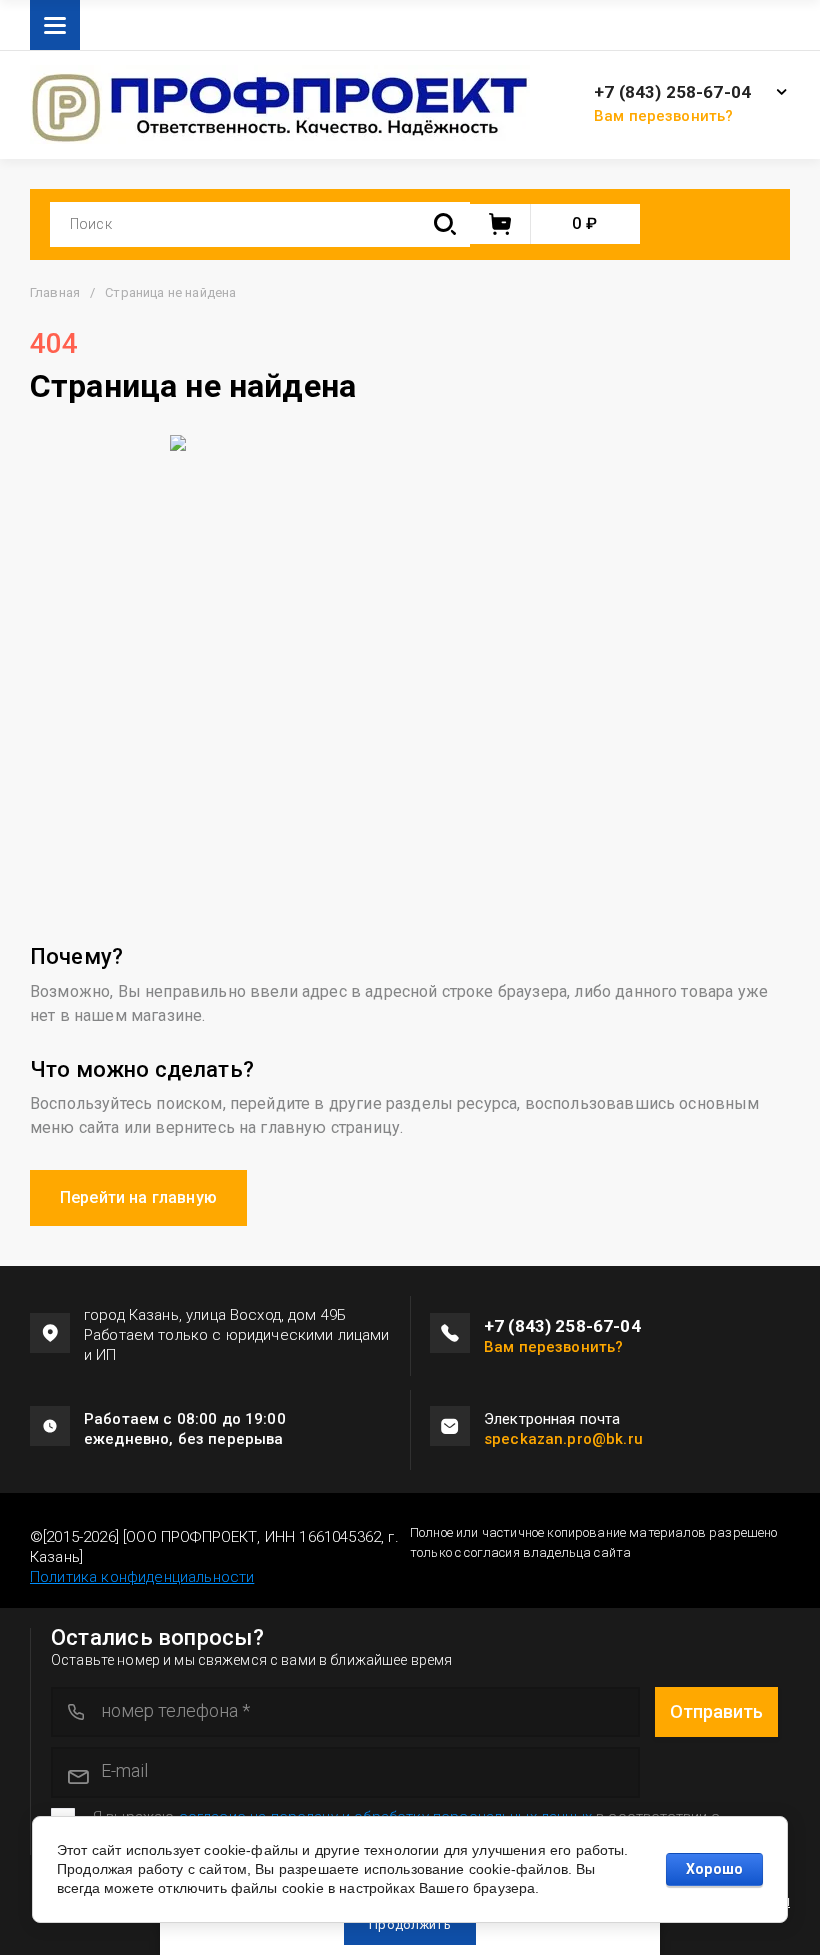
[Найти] (445, 224)
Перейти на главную (138, 1197)
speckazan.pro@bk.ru (563, 1439)
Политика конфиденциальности (142, 1577)
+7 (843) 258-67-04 (672, 92)
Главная (55, 292)
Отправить (716, 1711)
